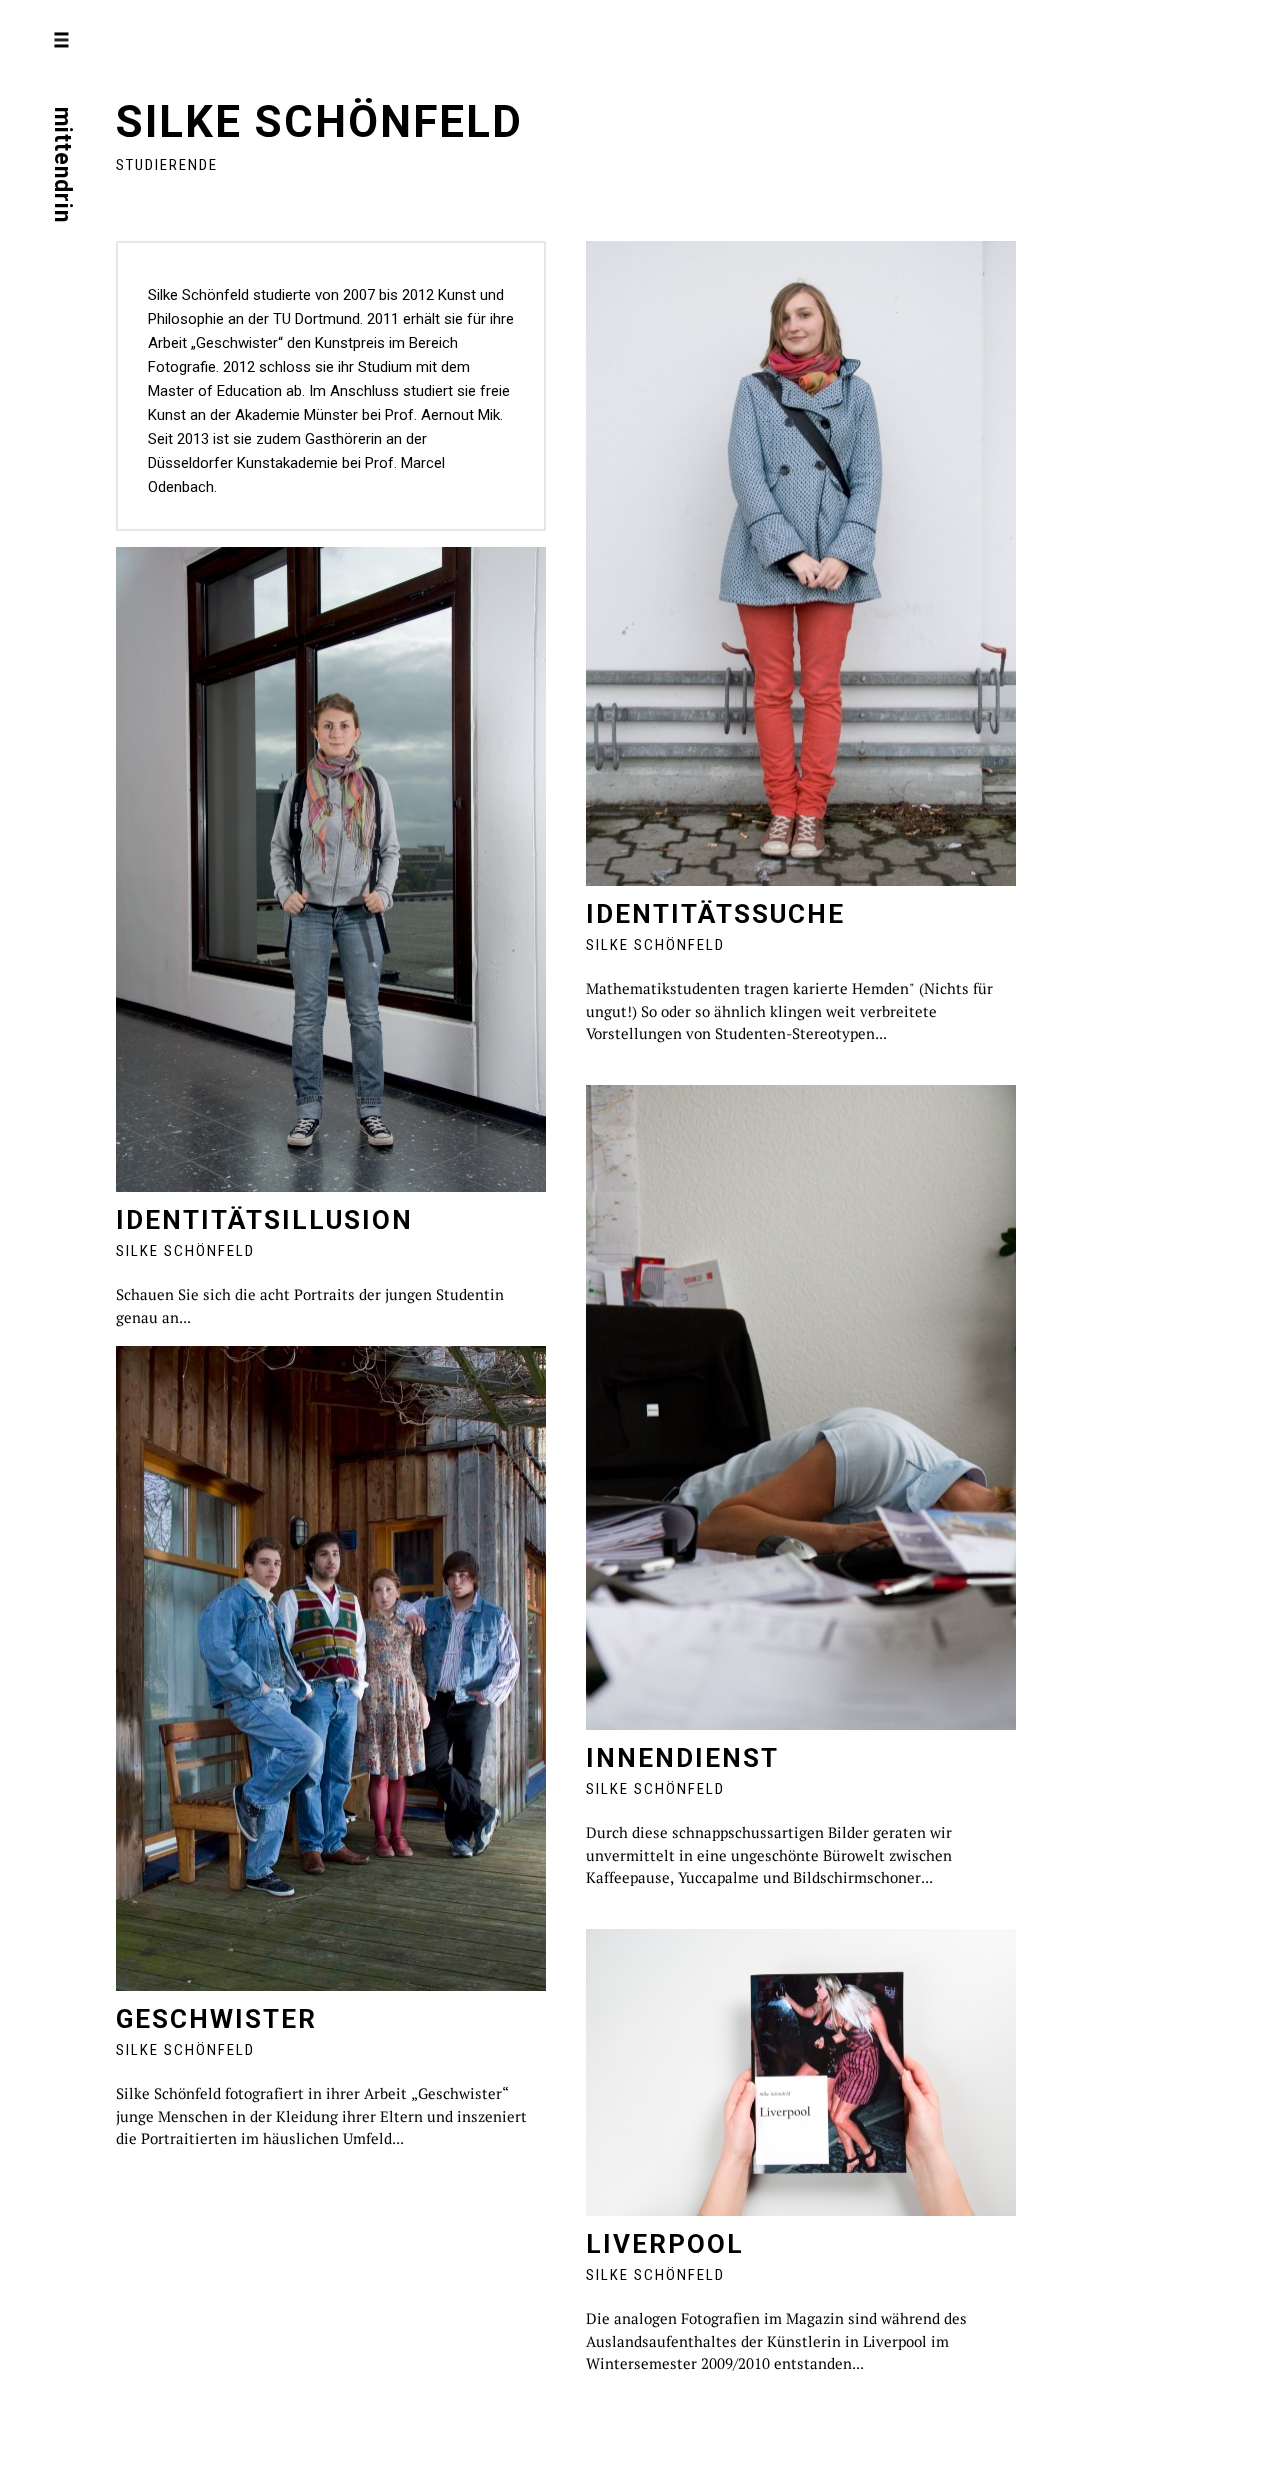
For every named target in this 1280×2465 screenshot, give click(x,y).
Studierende (167, 165)
